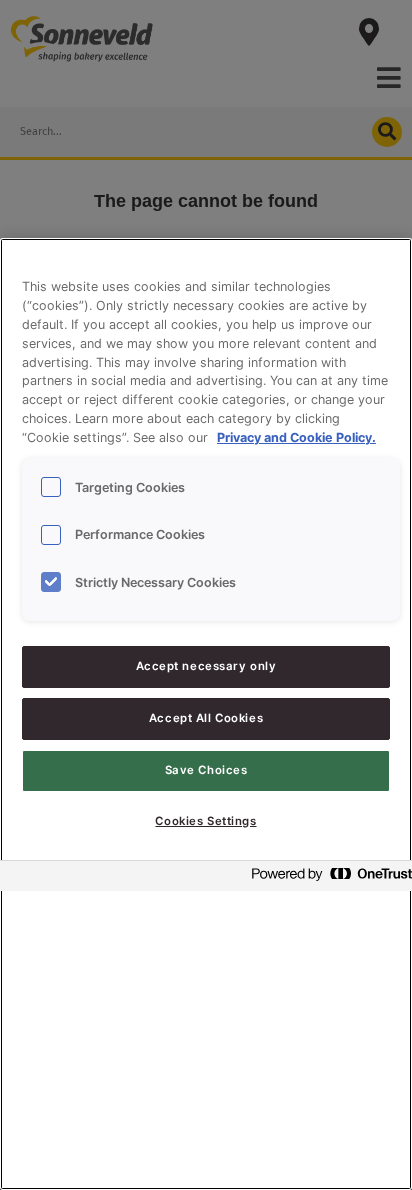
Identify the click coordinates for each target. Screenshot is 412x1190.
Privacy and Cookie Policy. (296, 437)
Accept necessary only (206, 666)
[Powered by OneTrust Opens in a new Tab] (326, 878)
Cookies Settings (205, 821)
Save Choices (206, 770)
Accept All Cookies (206, 718)
